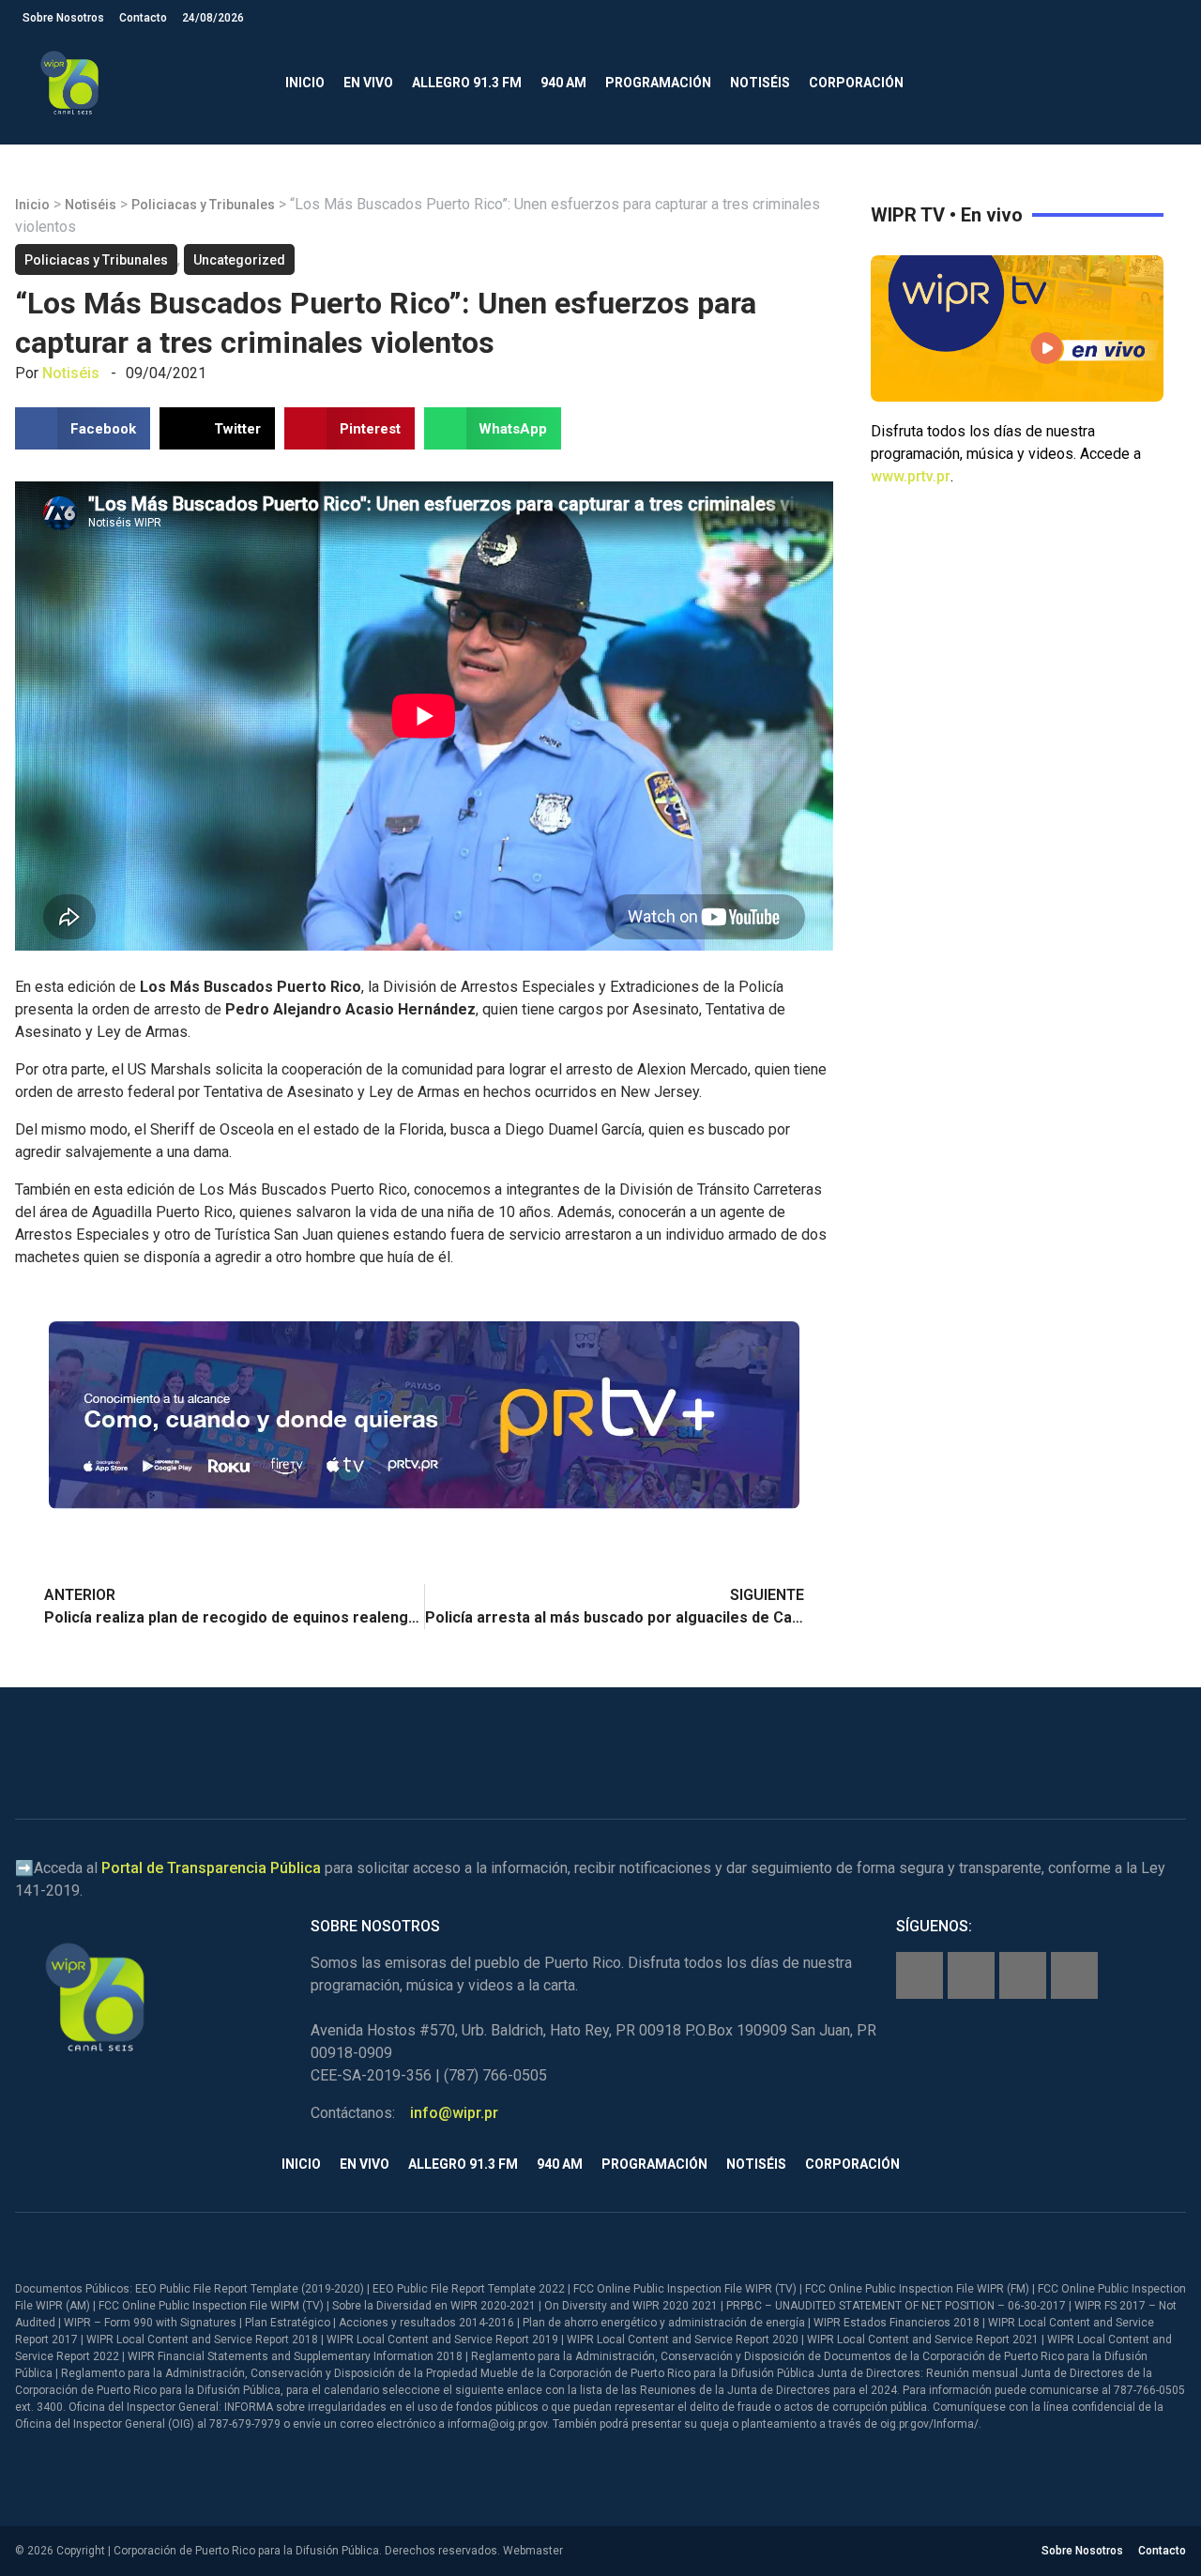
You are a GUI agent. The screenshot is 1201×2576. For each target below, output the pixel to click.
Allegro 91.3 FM (467, 83)
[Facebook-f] (920, 1975)
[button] (1163, 83)
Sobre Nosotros (63, 18)
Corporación (856, 83)
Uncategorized (239, 260)
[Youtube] (1074, 1975)
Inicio (305, 83)
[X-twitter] (1023, 1975)
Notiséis (760, 83)
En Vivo (368, 83)
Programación (658, 83)
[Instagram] (971, 1975)
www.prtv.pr (911, 476)
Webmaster (533, 2551)
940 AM (563, 83)
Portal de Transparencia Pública (211, 1868)
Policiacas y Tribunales (203, 205)
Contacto (143, 18)
